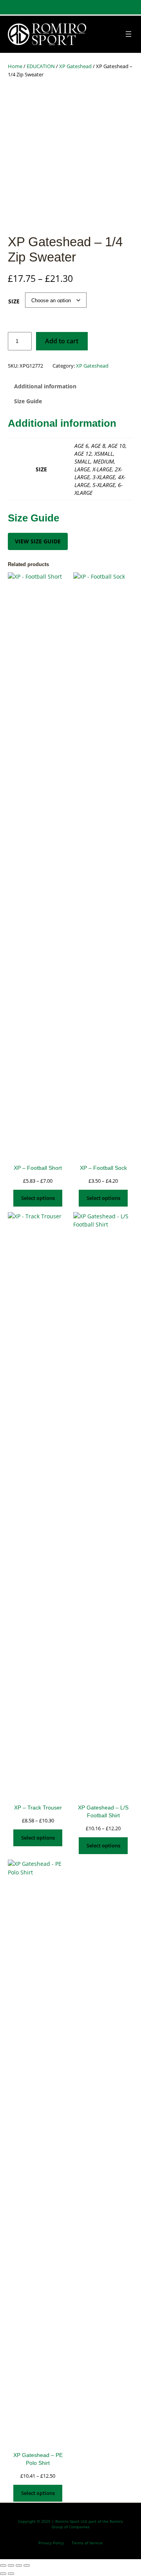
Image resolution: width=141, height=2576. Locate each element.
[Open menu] (128, 34)
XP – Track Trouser (38, 1808)
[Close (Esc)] (27, 2565)
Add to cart (62, 341)
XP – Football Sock (103, 1168)
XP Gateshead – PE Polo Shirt (38, 2459)
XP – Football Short (38, 1168)
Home (15, 66)
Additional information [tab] (45, 386)
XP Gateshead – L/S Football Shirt (103, 1811)
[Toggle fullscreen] (11, 2565)
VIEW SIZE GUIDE (38, 541)
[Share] (19, 2565)
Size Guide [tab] (28, 401)
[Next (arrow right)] (11, 2574)
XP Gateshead (75, 66)
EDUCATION (41, 66)
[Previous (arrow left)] (3, 2574)
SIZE (14, 301)
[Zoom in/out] (3, 2565)
